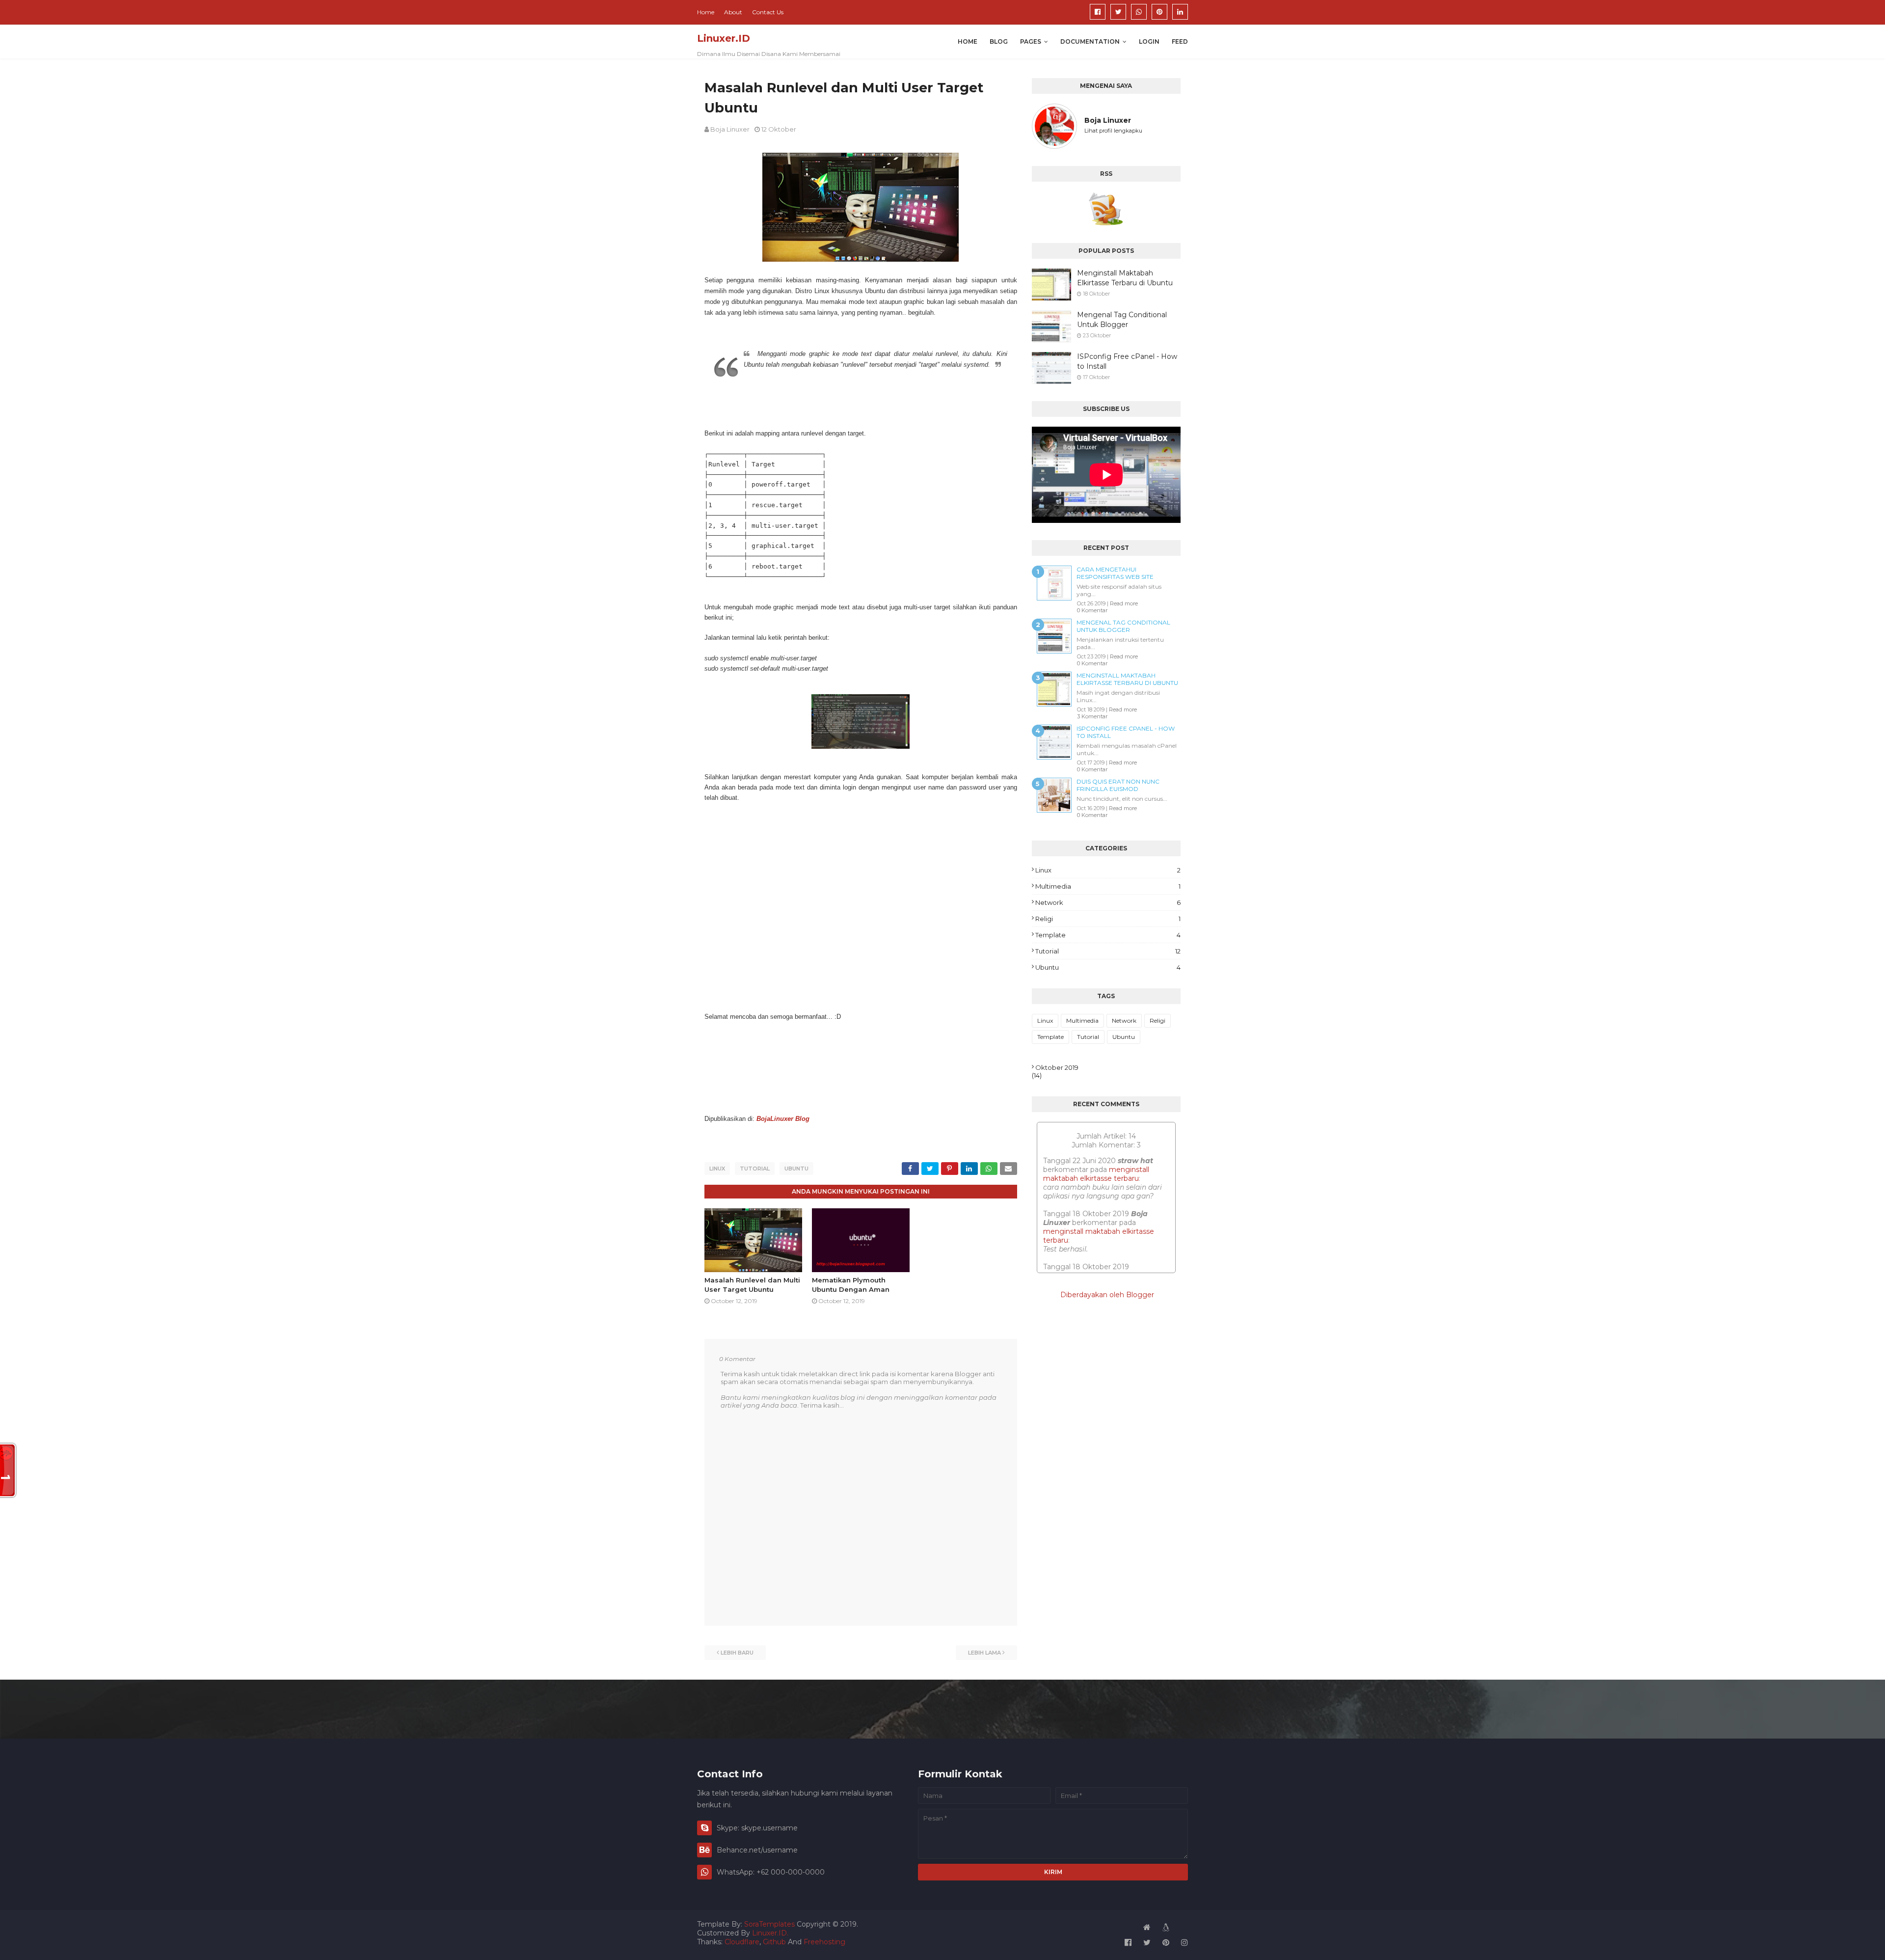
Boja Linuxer (730, 129)
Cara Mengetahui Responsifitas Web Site (1115, 573)
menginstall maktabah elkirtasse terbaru (1096, 1174)
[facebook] (1098, 12)
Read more (1124, 603)
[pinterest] (1159, 12)
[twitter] (1118, 12)
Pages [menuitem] (1031, 41)
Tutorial (755, 1169)
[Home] (1147, 1927)
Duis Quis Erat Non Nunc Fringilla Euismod (1118, 785)
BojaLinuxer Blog (783, 1119)
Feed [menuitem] (1180, 41)
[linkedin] (1180, 12)
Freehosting (824, 1942)
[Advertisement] (861, 902)
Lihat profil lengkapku (1113, 131)
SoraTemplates (769, 1924)
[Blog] (1165, 1927)
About (733, 12)
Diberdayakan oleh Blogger (1106, 1295)
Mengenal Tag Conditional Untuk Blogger (1122, 320)
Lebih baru (737, 1653)
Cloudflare (742, 1942)
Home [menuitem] (968, 41)
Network (1108, 902)
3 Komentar (1092, 716)
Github (774, 1942)
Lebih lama (984, 1653)
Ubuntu (796, 1169)
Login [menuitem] (1149, 41)
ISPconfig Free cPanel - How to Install (1127, 361)
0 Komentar (1092, 610)
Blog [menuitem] (999, 41)
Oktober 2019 (1057, 1067)
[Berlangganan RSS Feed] (1106, 208)
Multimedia (1108, 886)
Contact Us (768, 12)
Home (706, 12)
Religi (1108, 919)
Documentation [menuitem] (1090, 41)
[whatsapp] (1139, 12)
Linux (717, 1169)
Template (1108, 935)
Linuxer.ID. (770, 1933)
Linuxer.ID (724, 38)
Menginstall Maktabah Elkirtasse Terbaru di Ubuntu (1125, 278)
